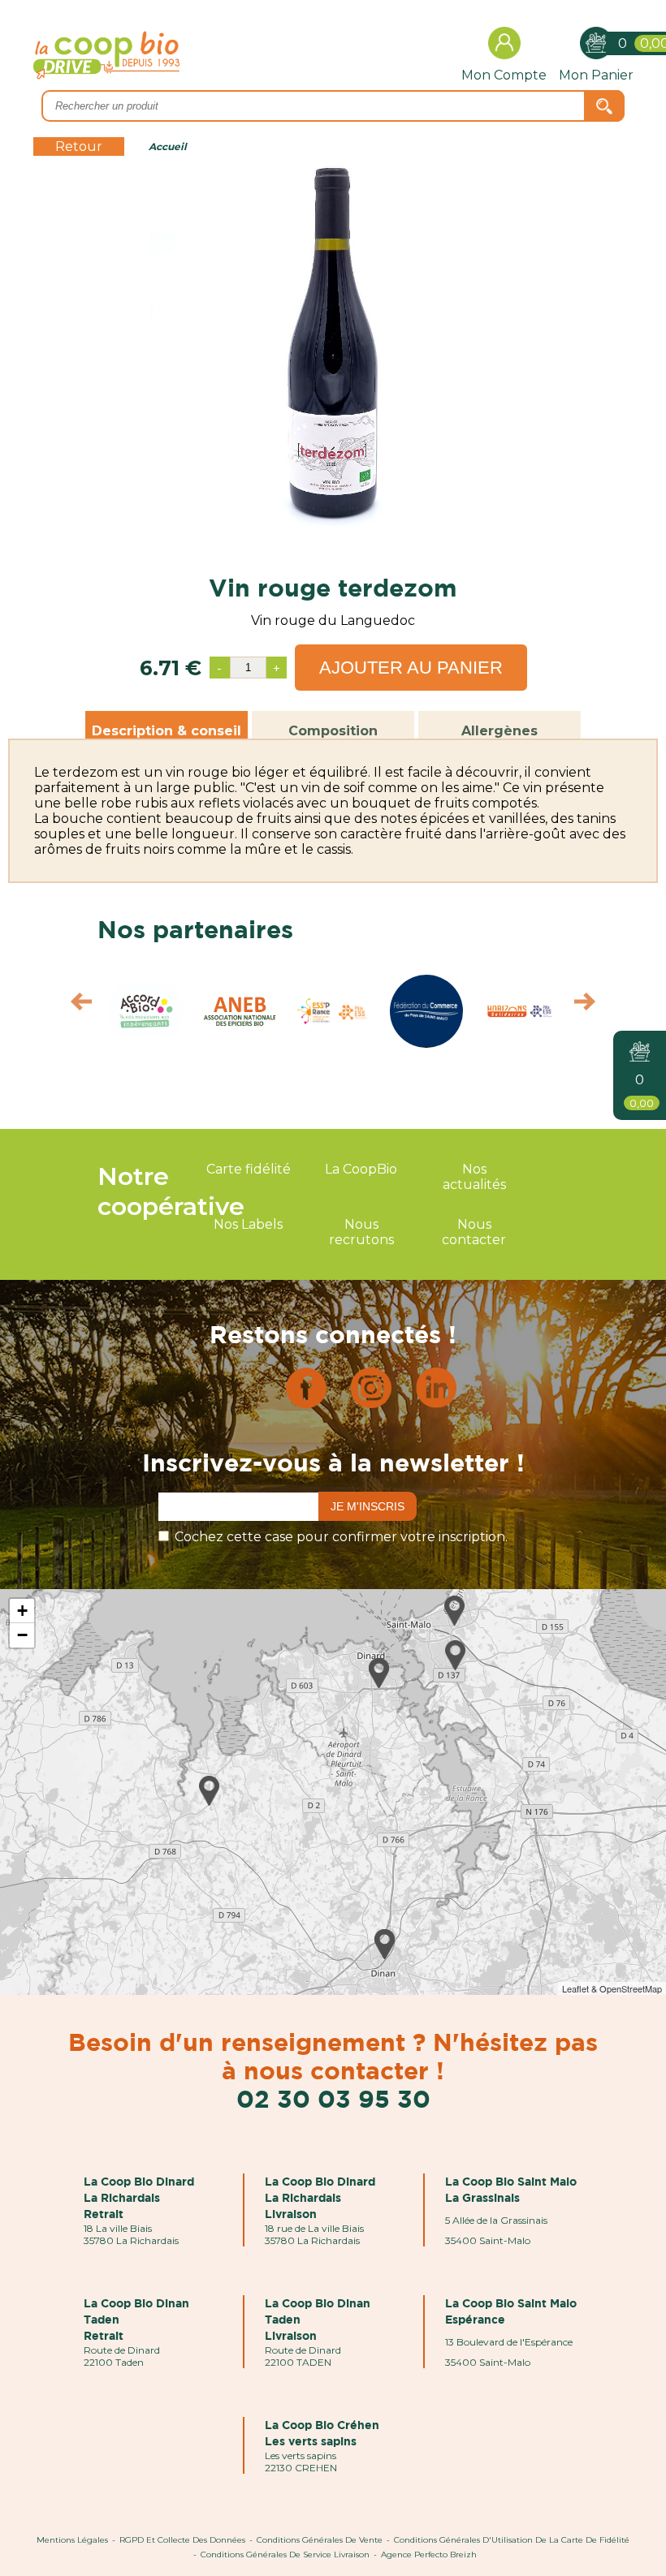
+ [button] (22, 1611)
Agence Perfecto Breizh (429, 2554)
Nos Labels (248, 1224)
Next (592, 1006)
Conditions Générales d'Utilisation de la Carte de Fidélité (512, 2540)
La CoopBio (361, 1169)
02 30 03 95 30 (333, 2098)
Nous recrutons (361, 1232)
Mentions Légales (72, 2540)
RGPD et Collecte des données (182, 2540)
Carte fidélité (249, 1169)
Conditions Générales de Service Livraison (285, 2554)
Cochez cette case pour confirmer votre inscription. (341, 1537)
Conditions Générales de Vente (320, 2540)
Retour (79, 146)
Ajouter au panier (411, 668)
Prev (74, 1006)
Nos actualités (474, 1177)
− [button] (22, 1635)
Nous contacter (474, 1232)
